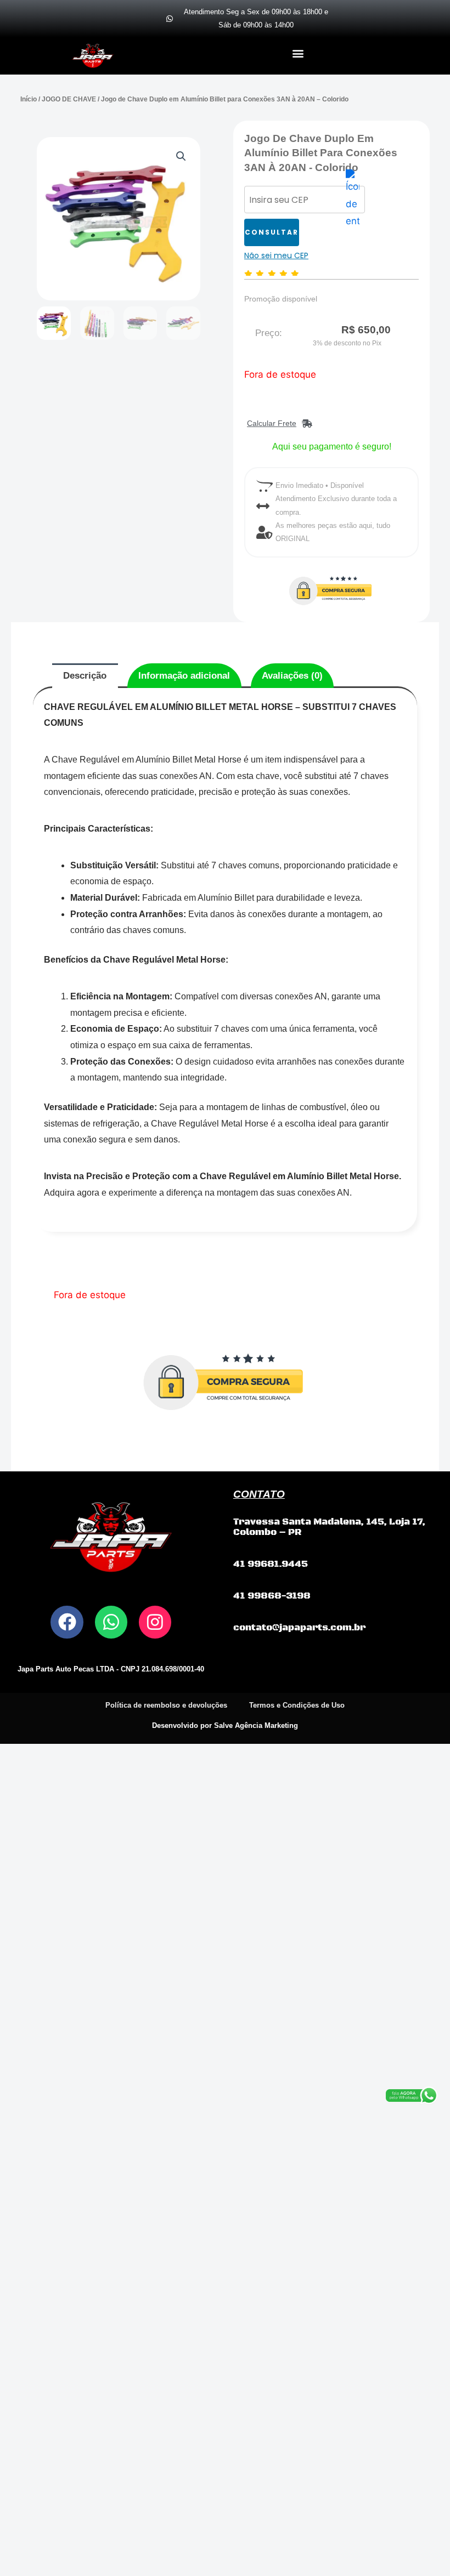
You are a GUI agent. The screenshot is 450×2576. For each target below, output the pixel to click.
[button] (298, 53)
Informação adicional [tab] (184, 676)
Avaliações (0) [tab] (292, 676)
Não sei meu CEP (276, 255)
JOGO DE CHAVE (69, 99)
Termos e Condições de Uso (297, 1705)
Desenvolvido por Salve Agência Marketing (225, 1725)
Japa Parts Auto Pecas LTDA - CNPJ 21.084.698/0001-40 (111, 1669)
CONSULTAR (272, 232)
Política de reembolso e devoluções (166, 1705)
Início (29, 99)
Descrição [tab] (85, 676)
